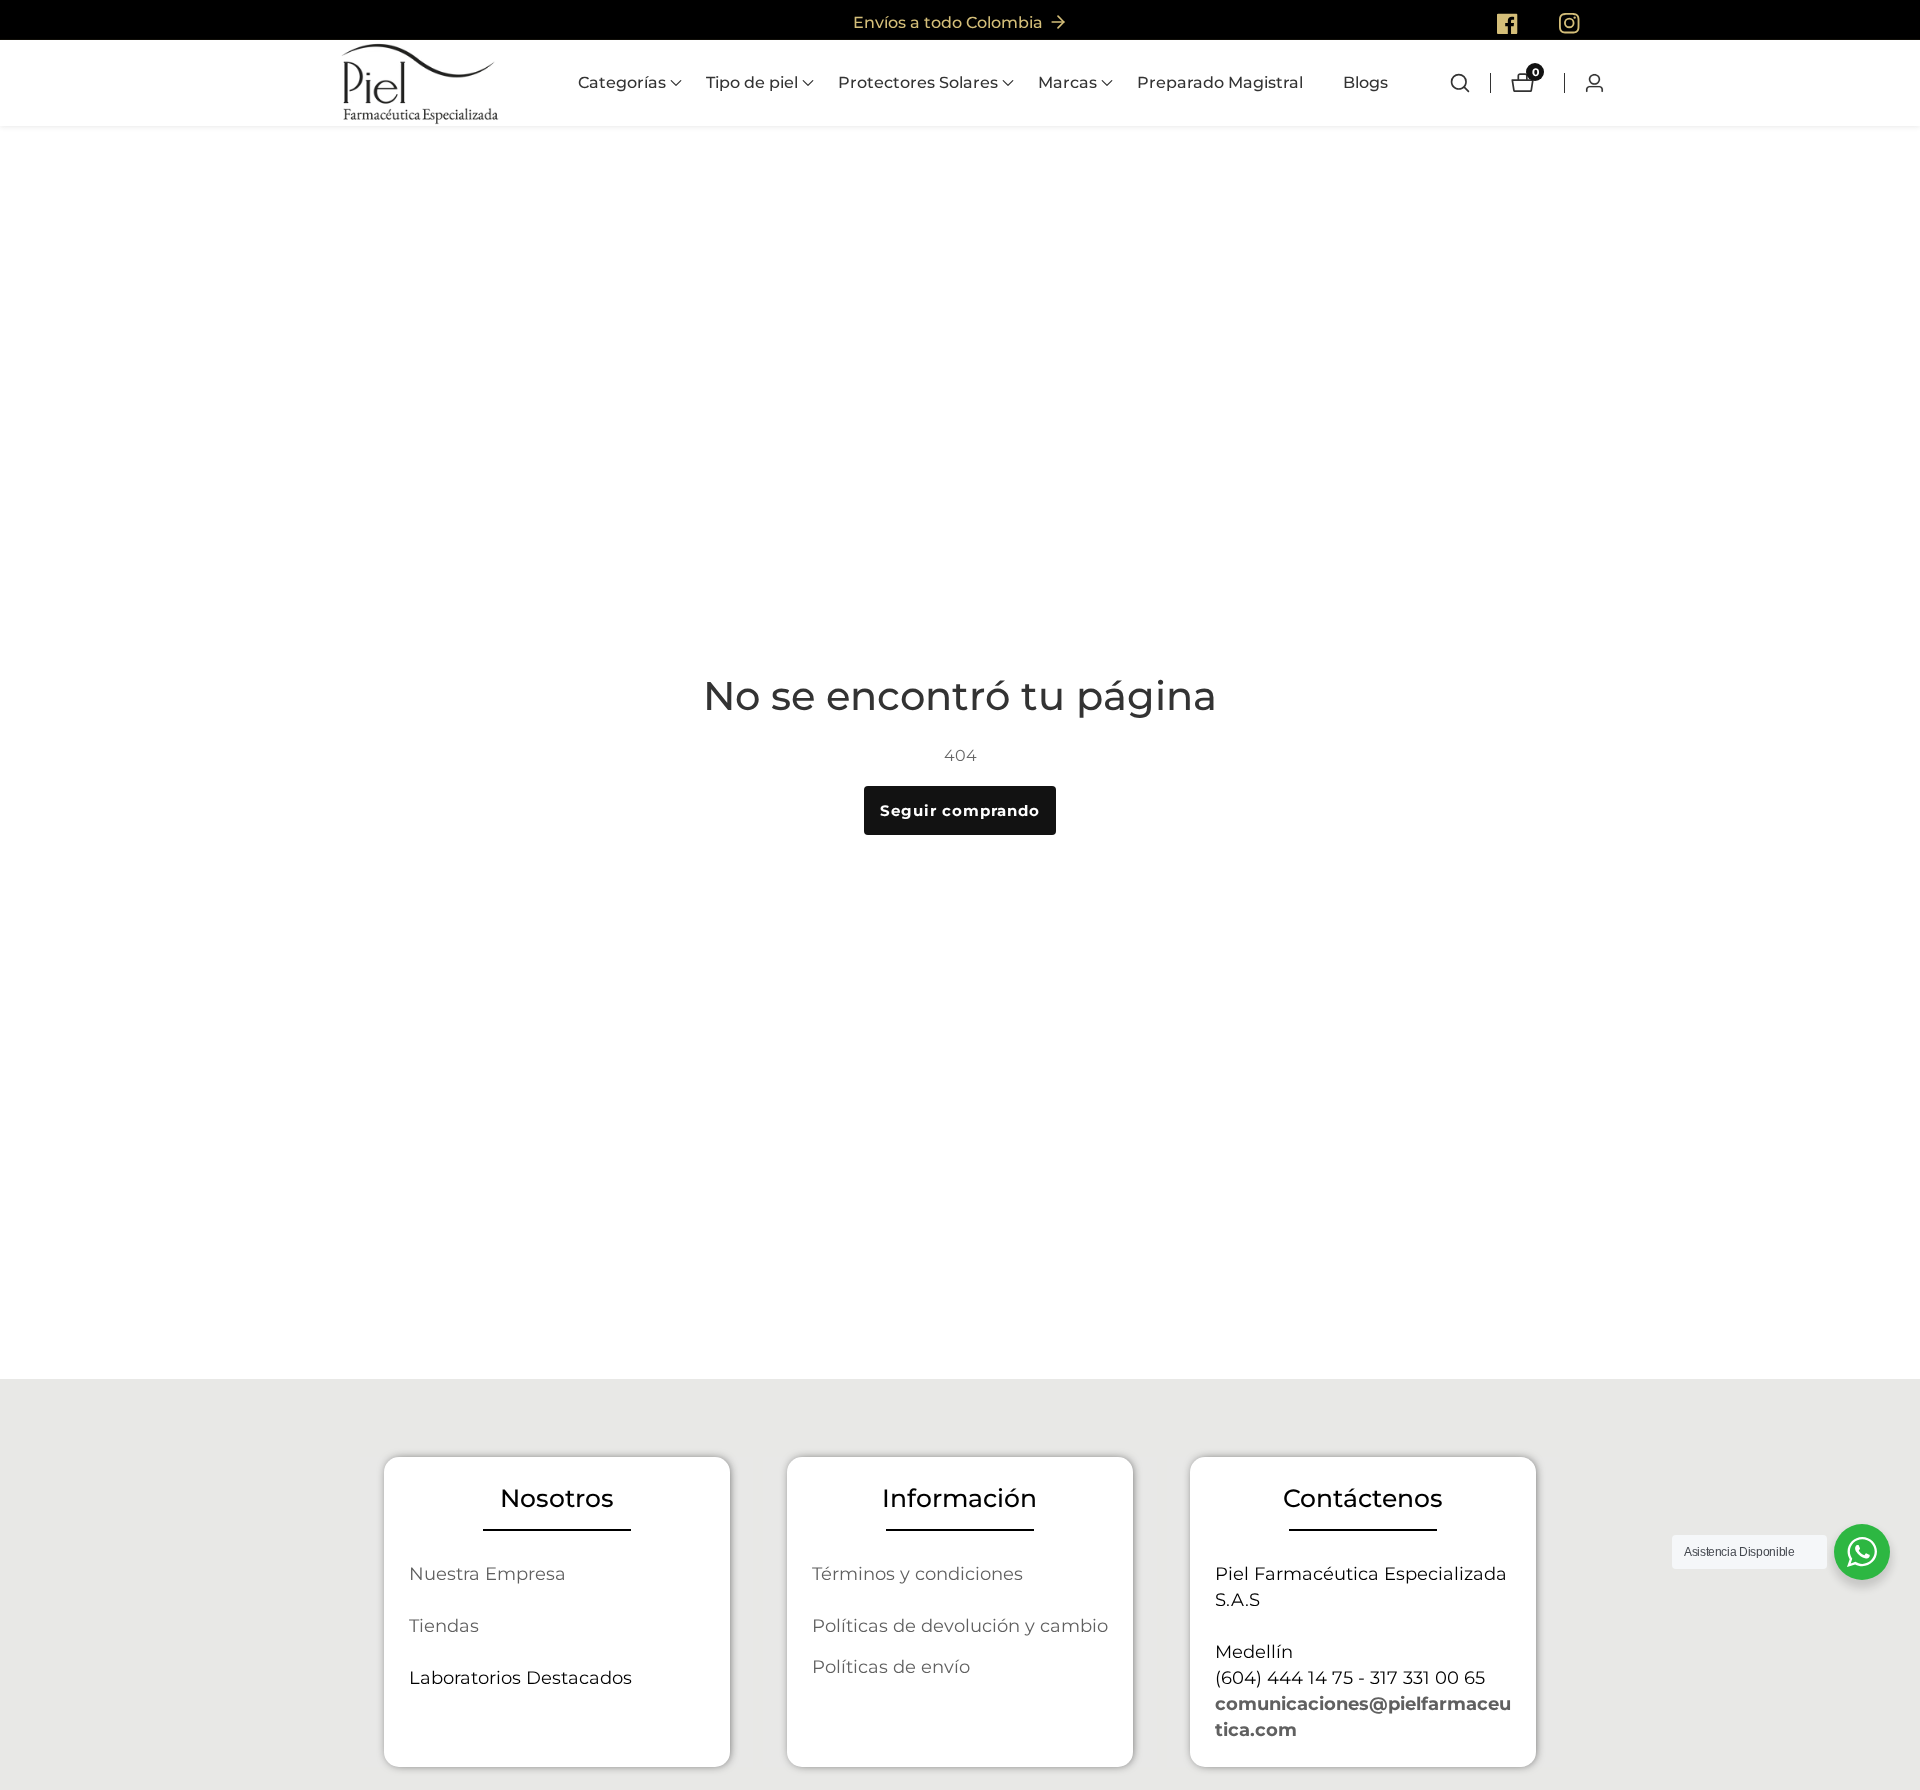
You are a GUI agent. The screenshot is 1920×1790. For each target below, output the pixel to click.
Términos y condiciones (917, 1573)
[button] (622, 83)
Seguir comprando (960, 810)
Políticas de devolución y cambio (960, 1625)
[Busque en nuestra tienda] (1470, 83)
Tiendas (444, 1625)
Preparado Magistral (1220, 82)
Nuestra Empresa (487, 1573)
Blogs (1365, 82)
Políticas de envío (891, 1666)
